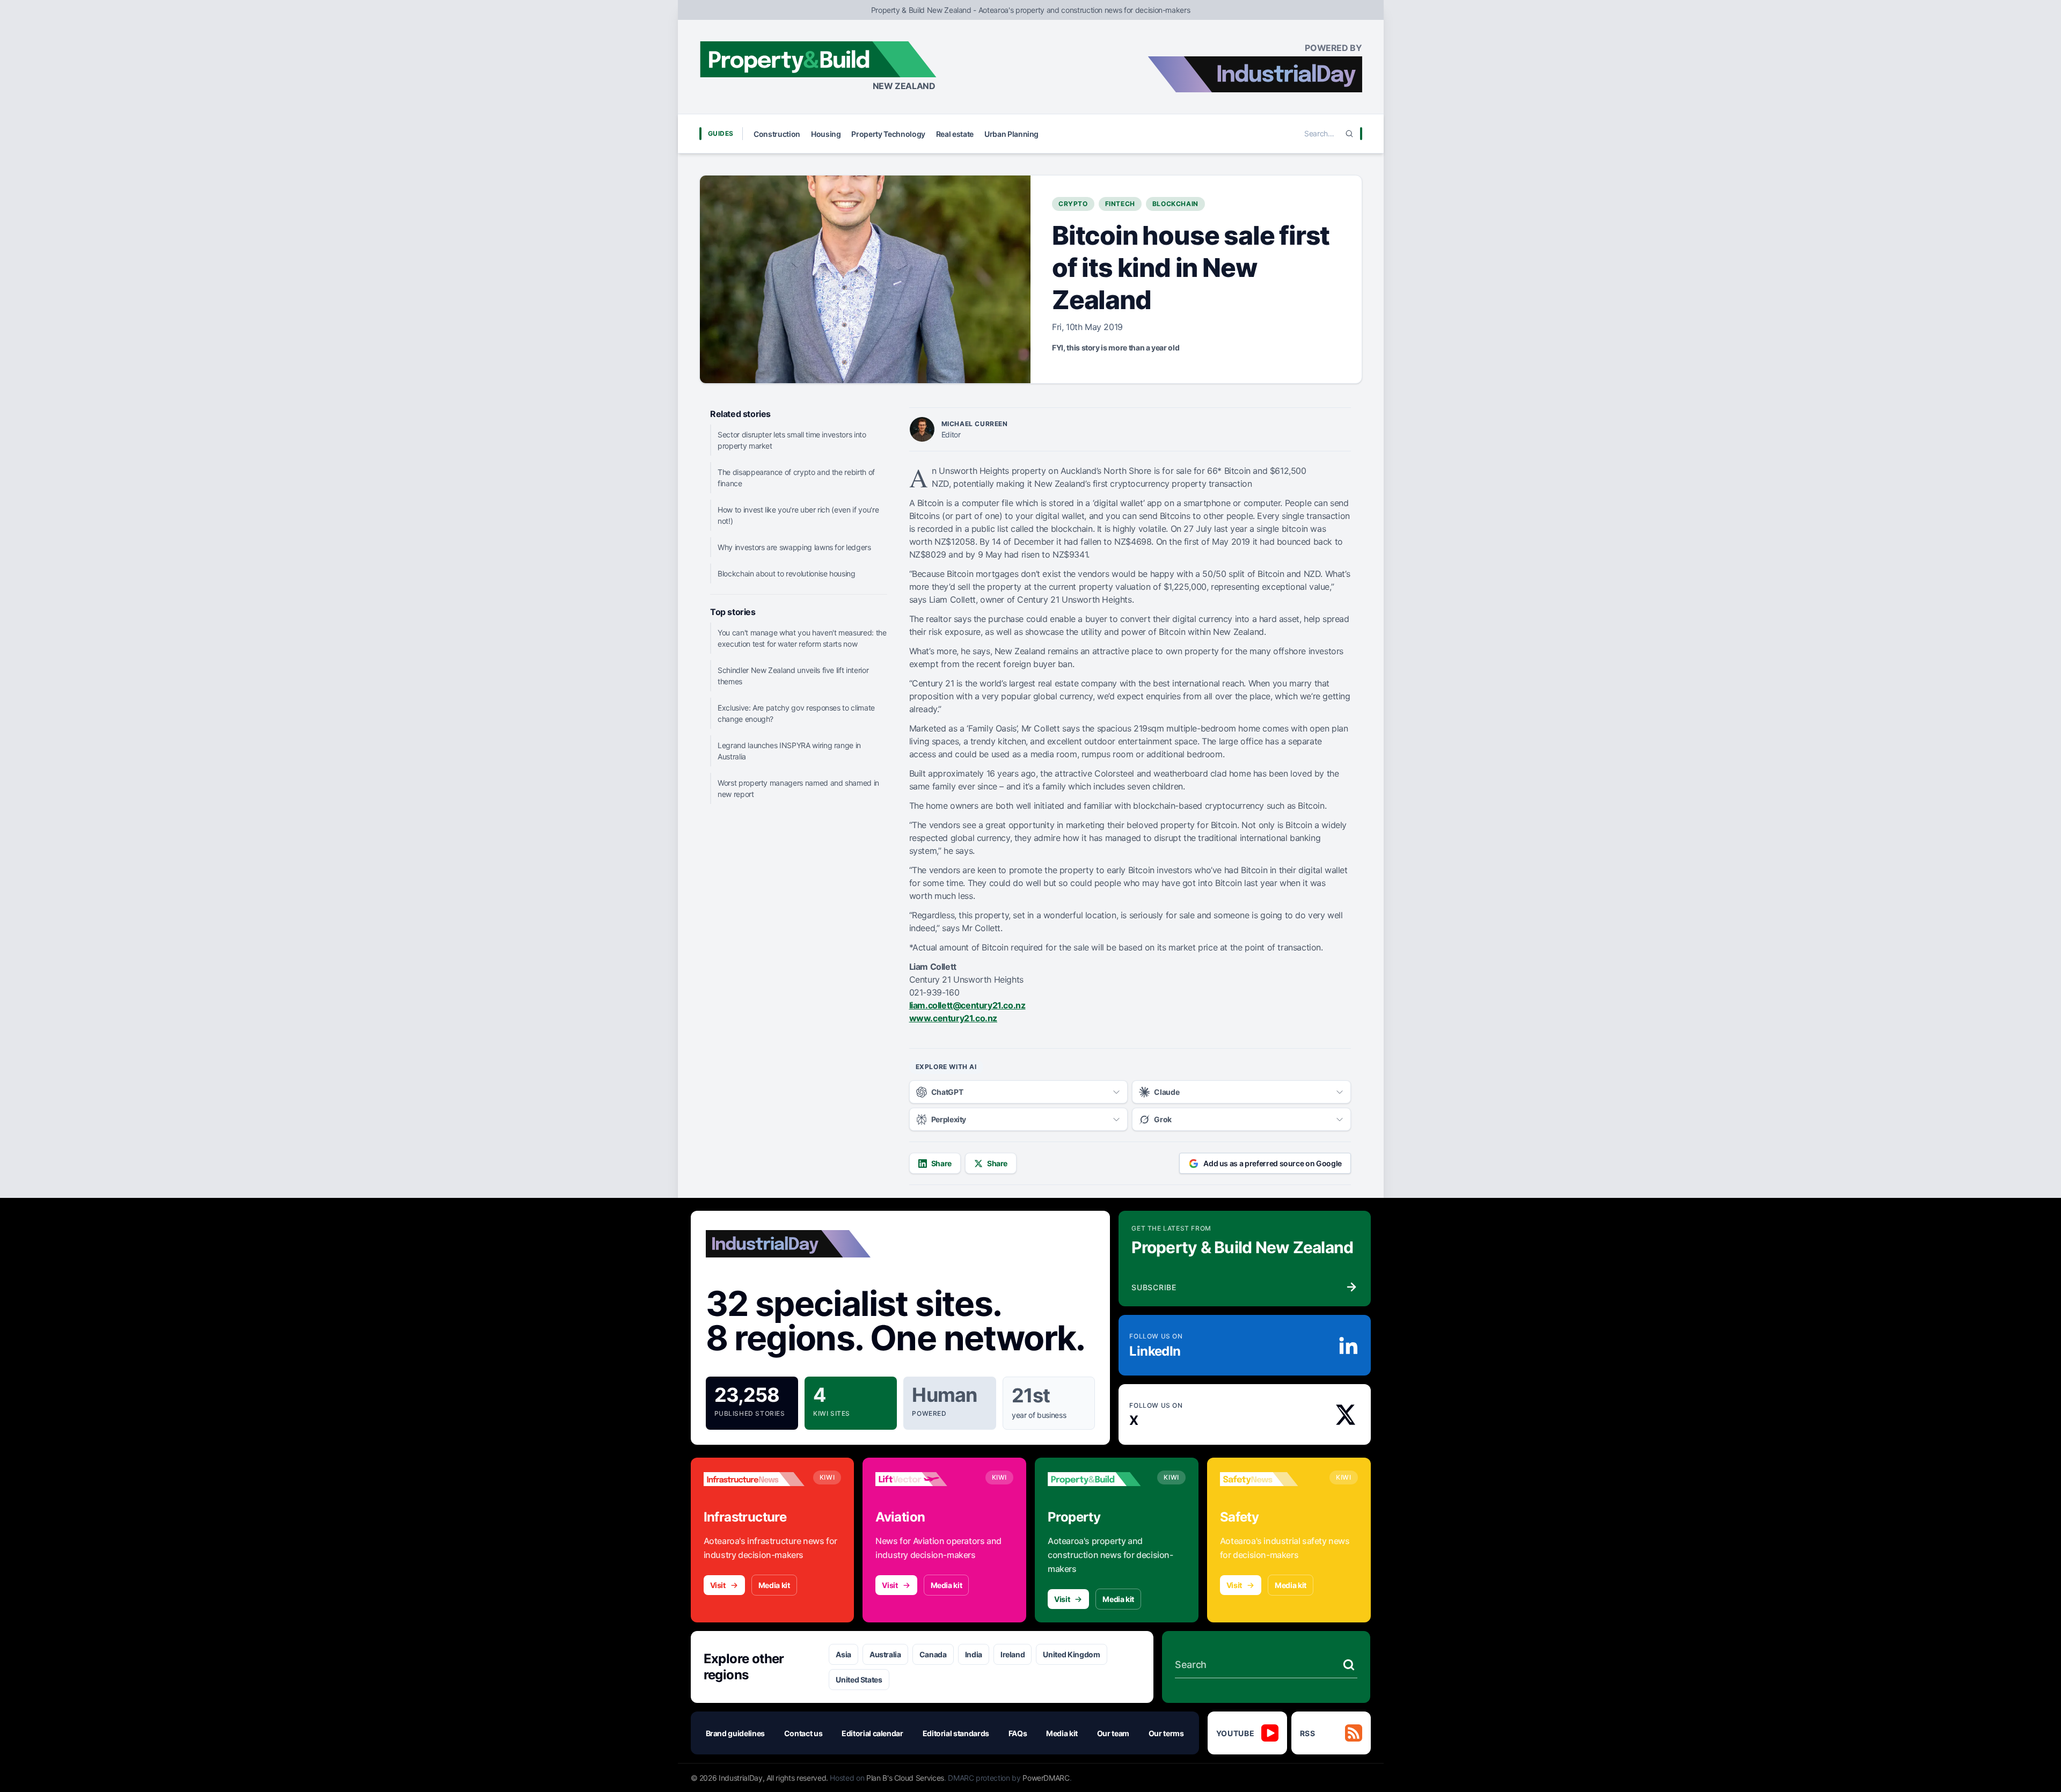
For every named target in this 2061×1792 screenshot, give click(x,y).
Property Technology (888, 134)
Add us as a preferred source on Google (1273, 1163)
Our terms (1166, 1733)
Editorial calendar (872, 1733)
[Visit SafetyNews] (1270, 1479)
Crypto (1073, 204)
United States (859, 1680)
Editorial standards (956, 1733)
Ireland (1013, 1654)
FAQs (1018, 1733)
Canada (933, 1654)
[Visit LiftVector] (926, 1479)
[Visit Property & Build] (1098, 1479)
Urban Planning (1011, 134)
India (974, 1654)
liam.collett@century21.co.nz (967, 1005)
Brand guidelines (735, 1733)
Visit (718, 1585)
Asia (843, 1654)
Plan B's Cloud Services (905, 1778)
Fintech (1120, 204)
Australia (885, 1654)
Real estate (955, 134)
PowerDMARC (1046, 1778)
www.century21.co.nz (953, 1018)
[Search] (1349, 134)
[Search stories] (1349, 1665)
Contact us (803, 1733)
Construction (777, 134)
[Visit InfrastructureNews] (754, 1479)
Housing (826, 134)
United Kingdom (1071, 1654)
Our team (1113, 1733)
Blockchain (1175, 204)
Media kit (774, 1585)
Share (941, 1163)
